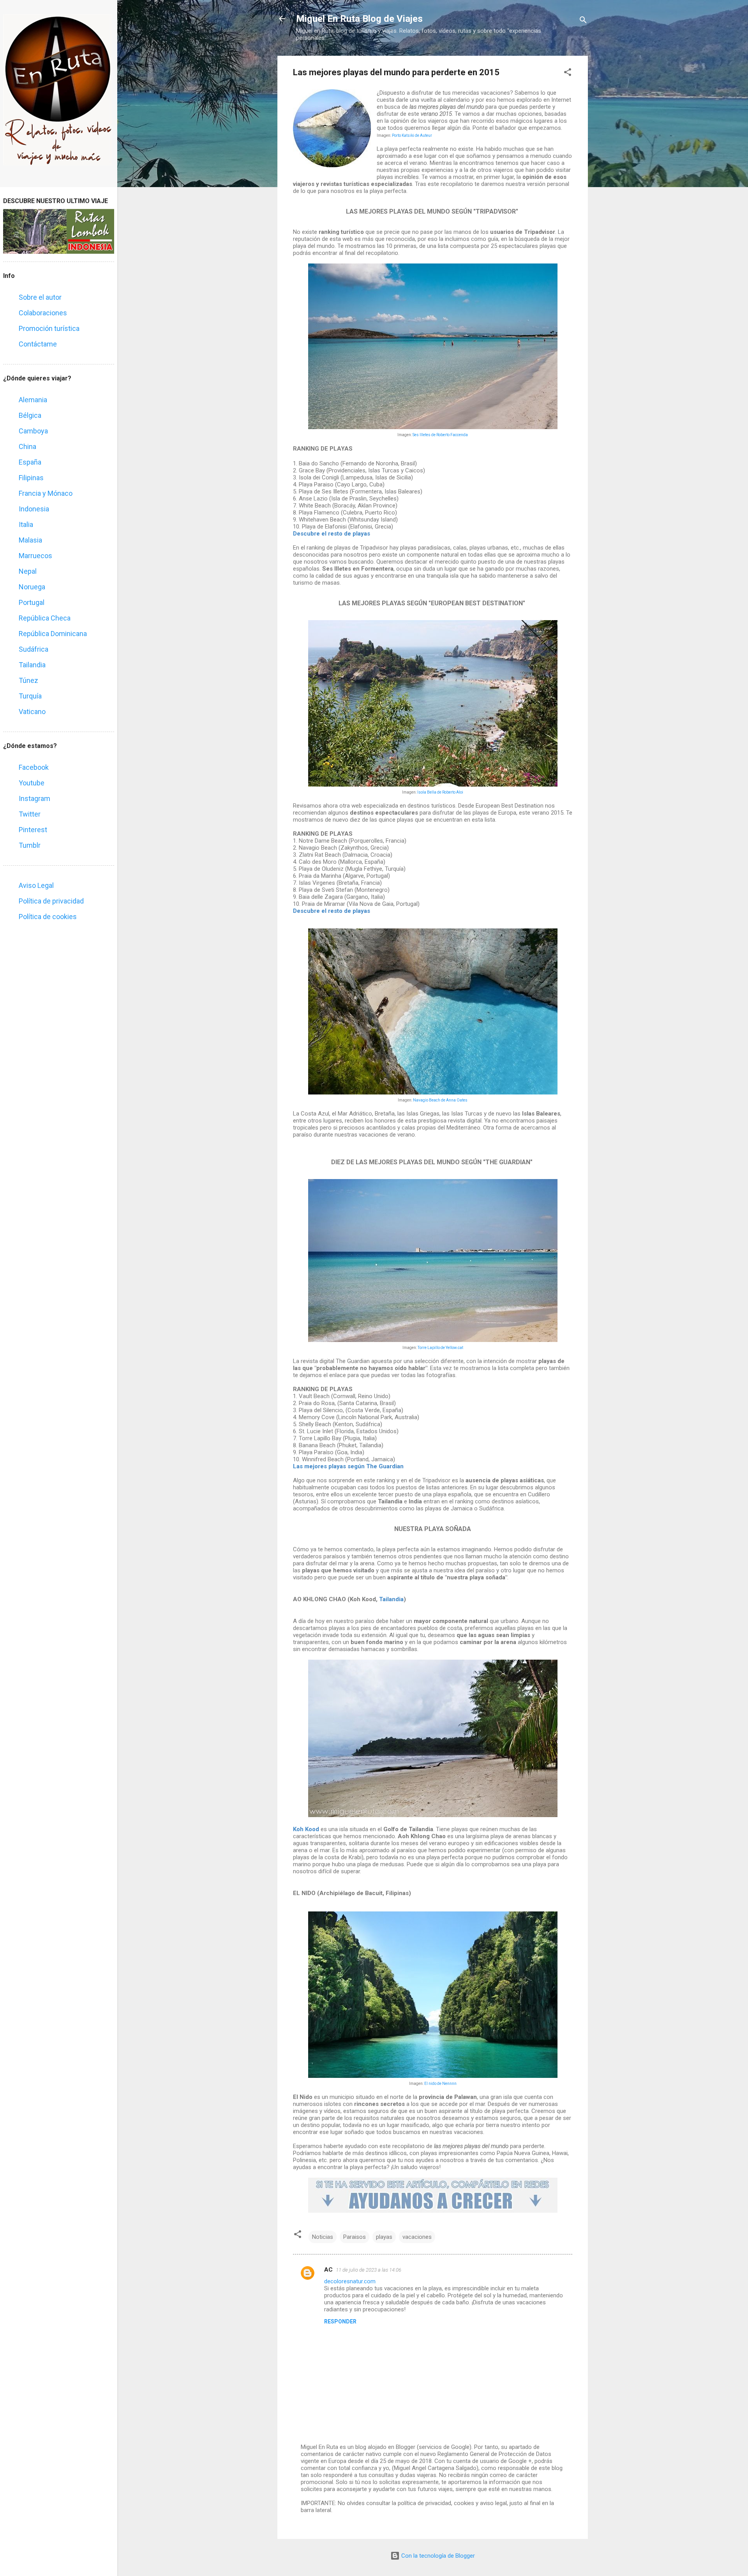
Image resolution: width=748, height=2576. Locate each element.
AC (328, 2270)
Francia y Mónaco (46, 493)
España (30, 462)
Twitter (30, 814)
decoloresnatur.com (350, 2281)
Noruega (32, 587)
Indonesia (34, 509)
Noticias (323, 2237)
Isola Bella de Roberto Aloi (440, 792)
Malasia (30, 540)
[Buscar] (583, 21)
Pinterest (33, 830)
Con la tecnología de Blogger (437, 2556)
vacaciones (417, 2237)
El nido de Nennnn (440, 2084)
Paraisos (355, 2237)
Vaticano (32, 712)
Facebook (34, 767)
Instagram (34, 798)
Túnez (28, 680)
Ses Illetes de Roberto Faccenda (440, 435)
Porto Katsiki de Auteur (412, 135)
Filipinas (31, 478)
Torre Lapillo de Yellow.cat (440, 1348)
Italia (26, 524)
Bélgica (30, 415)
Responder (340, 2321)
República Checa (45, 618)
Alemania (33, 400)
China (27, 446)
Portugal (32, 602)
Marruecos (35, 556)
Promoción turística (49, 328)
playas (384, 2237)
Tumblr (30, 845)
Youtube (32, 783)
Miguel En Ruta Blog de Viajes (359, 19)
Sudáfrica (34, 649)
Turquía (30, 696)
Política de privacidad (51, 901)
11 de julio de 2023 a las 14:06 (369, 2270)
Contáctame (38, 344)
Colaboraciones (43, 313)
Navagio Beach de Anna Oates (440, 1100)
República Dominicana (53, 634)
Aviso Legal (36, 885)
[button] (568, 73)
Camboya (33, 431)
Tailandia (32, 665)
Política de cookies (48, 917)
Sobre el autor (40, 297)
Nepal (28, 571)
